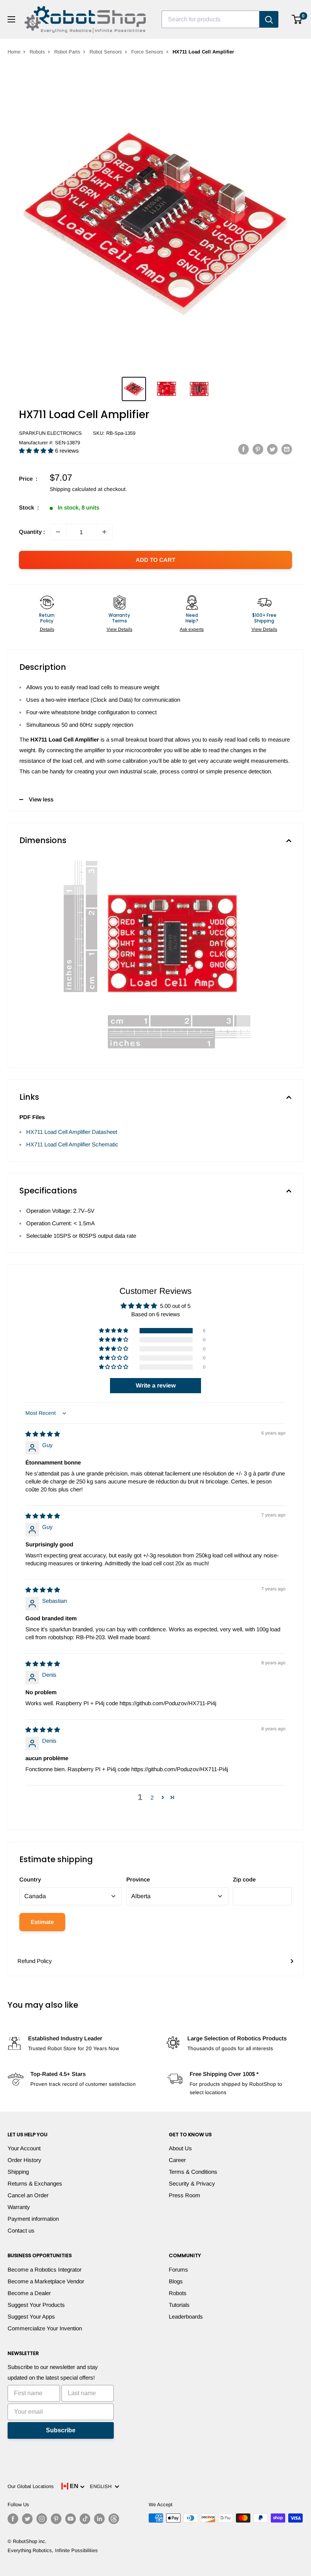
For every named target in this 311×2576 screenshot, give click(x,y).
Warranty (19, 2207)
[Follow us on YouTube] (71, 2519)
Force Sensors (147, 52)
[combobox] (210, 19)
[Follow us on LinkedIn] (99, 2519)
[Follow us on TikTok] (85, 2519)
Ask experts (192, 629)
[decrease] (58, 532)
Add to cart (155, 560)
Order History (24, 2160)
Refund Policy (35, 1961)
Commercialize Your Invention (45, 2328)
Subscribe (61, 2430)
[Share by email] (287, 449)
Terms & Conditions (193, 2172)
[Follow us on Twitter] (27, 2519)
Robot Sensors (106, 52)
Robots (37, 52)
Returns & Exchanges (35, 2183)
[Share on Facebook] (243, 449)
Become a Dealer (29, 2293)
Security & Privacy (192, 2183)
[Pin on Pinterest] (258, 449)
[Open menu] (11, 19)
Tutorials (179, 2305)
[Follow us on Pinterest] (56, 2519)
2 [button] (152, 1798)
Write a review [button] (156, 1385)
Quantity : (32, 532)
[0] (297, 19)
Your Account (24, 2148)
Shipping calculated (73, 489)
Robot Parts (67, 52)
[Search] (269, 19)
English (102, 2486)
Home (14, 52)
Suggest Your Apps (31, 2317)
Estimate (42, 1922)
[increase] (104, 532)
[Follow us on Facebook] (13, 2519)
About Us (180, 2148)
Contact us (21, 2230)
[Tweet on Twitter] (272, 449)
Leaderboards (186, 2317)
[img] (43, 1434)
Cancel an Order (28, 2195)
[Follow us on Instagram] (42, 2519)
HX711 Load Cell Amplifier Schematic (72, 1144)
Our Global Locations (31, 2486)
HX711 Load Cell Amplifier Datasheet (72, 1132)
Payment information (33, 2219)
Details (47, 629)
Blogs (176, 2281)
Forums (178, 2269)
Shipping (18, 2172)
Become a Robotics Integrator (45, 2269)
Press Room (185, 2195)
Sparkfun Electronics (50, 433)
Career (177, 2160)
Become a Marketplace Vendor (46, 2281)
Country (30, 1879)
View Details (119, 629)
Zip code (244, 1879)
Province (138, 1879)
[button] (37, 451)
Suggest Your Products (36, 2305)
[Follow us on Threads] (114, 2519)
